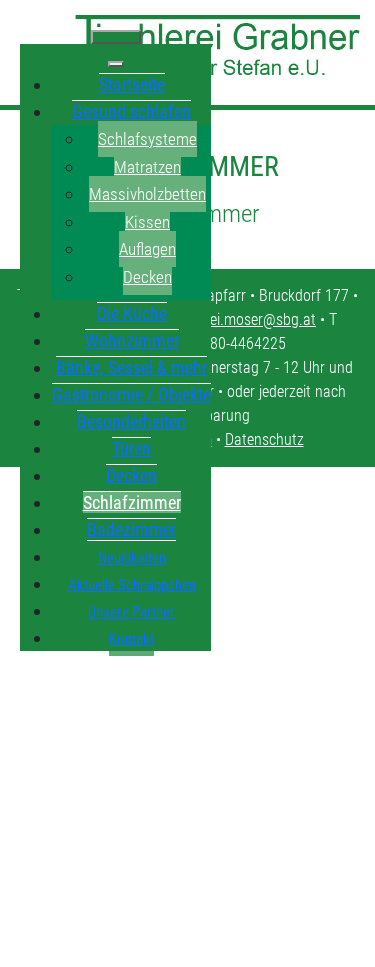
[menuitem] (132, 84)
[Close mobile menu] (116, 64)
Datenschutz (264, 439)
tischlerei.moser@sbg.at (240, 319)
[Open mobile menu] (116, 37)
